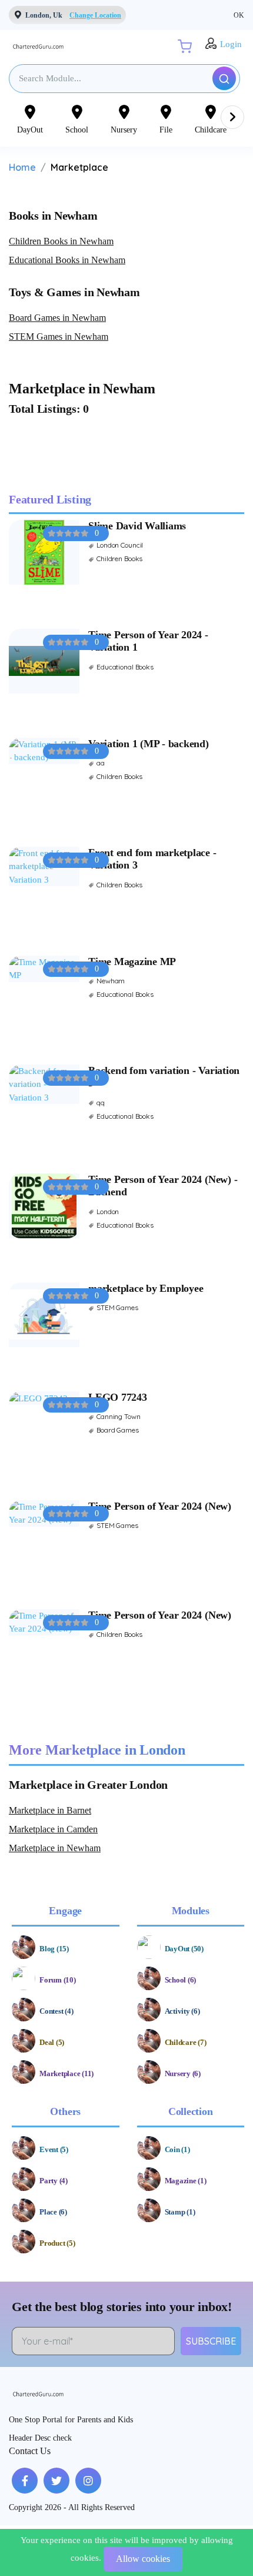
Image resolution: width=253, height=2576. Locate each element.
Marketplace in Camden (53, 1829)
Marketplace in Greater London (88, 1785)
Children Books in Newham (61, 241)
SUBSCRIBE (211, 2341)
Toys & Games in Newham (74, 292)
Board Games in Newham (57, 318)
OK (239, 15)
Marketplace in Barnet (50, 1810)
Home (22, 167)
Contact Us (30, 2451)
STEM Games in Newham (59, 336)
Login (231, 44)
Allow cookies (143, 2559)
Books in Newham (53, 216)
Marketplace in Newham (55, 1848)
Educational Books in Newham (67, 260)
